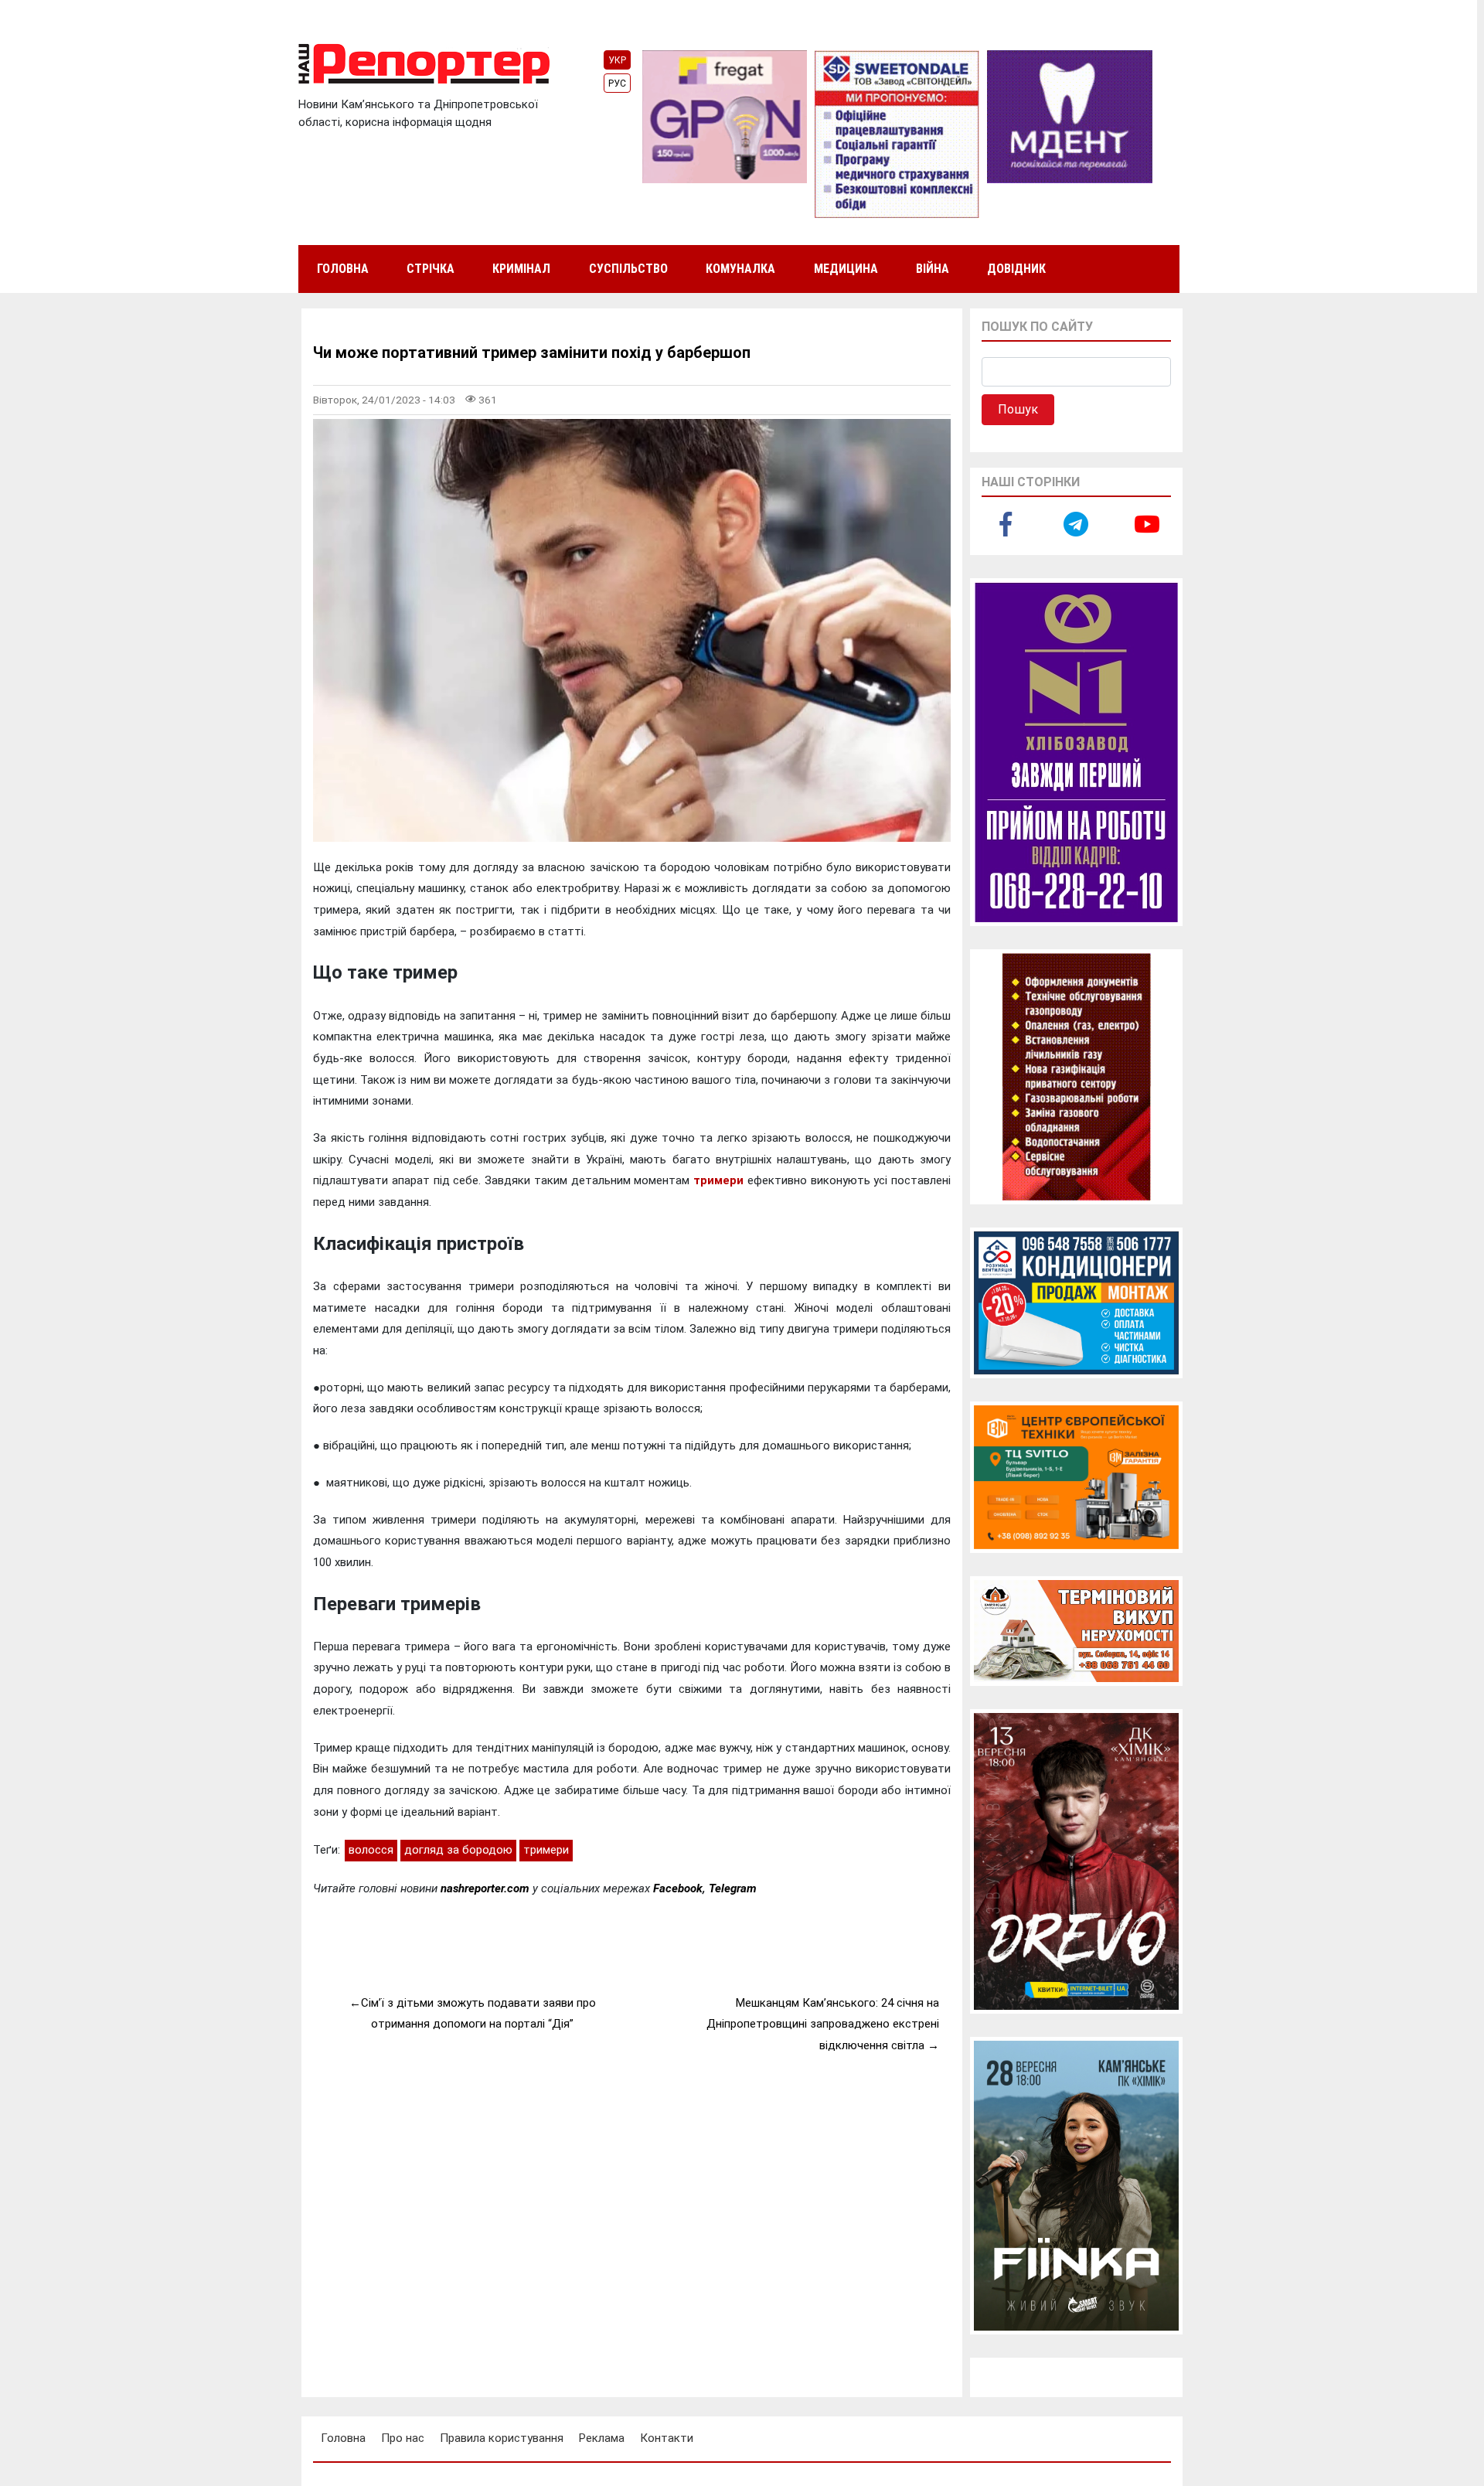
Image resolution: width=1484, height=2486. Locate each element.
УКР (617, 60)
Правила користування (502, 2438)
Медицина (846, 269)
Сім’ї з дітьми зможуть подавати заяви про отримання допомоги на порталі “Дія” (478, 2014)
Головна (343, 269)
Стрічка (431, 269)
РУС (617, 83)
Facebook (678, 1888)
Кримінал (521, 269)
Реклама (602, 2438)
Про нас (403, 2438)
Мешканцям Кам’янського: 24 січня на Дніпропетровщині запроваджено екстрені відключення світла (823, 2024)
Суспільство (628, 269)
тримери (718, 1180)
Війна (933, 269)
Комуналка (740, 269)
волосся (371, 1850)
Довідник (1016, 269)
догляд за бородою (458, 1850)
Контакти (667, 2438)
